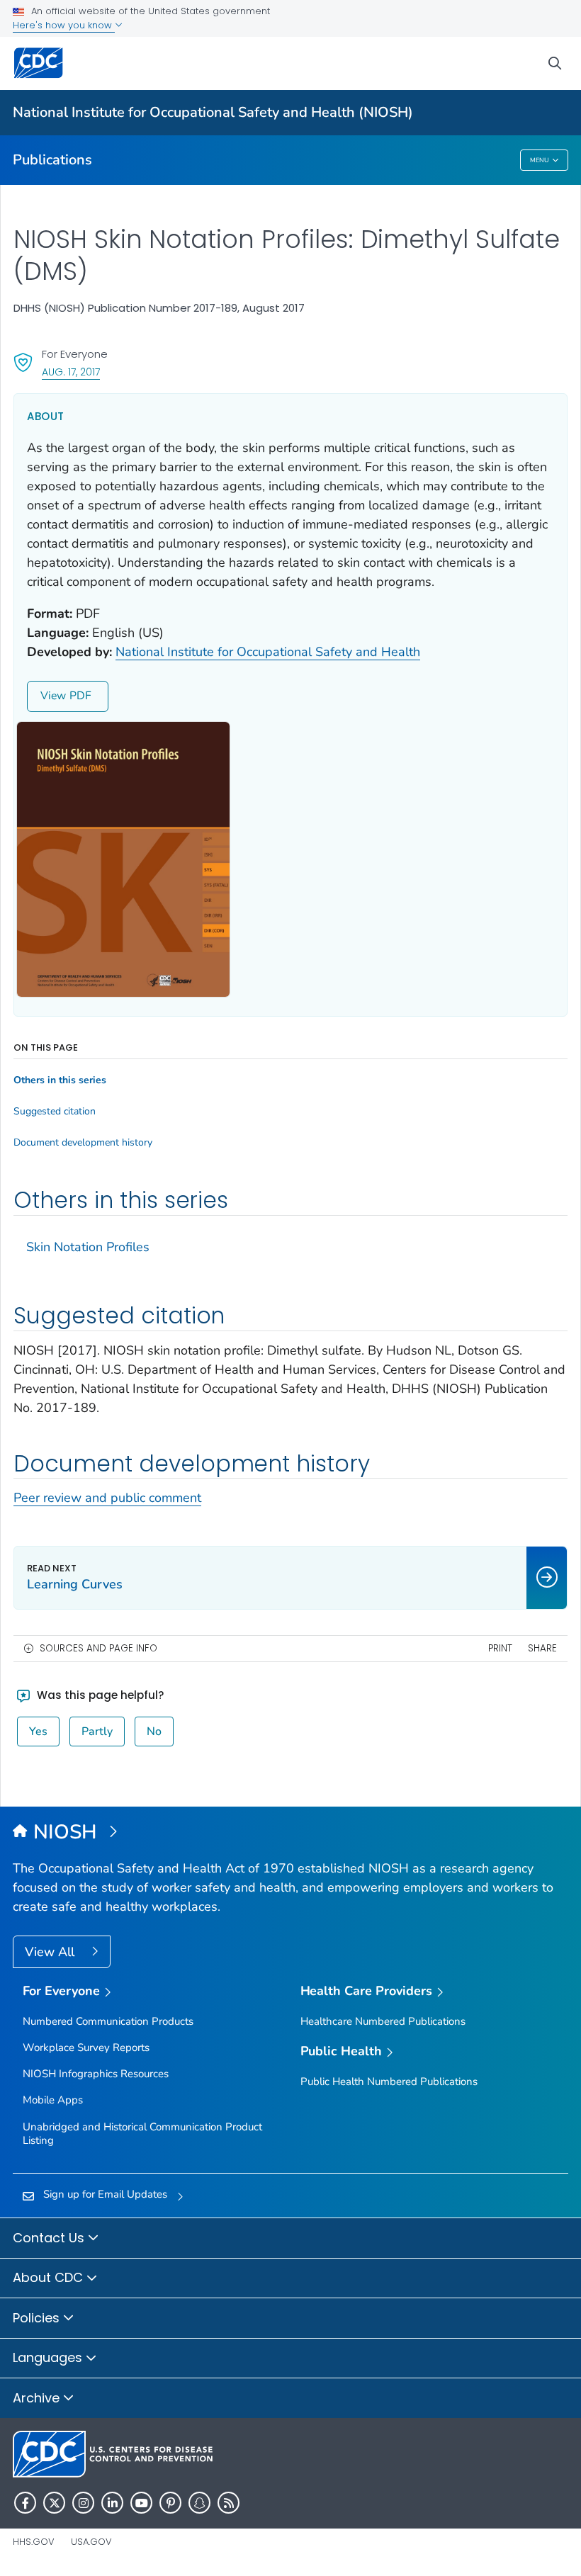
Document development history (83, 1143)
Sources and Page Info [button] (98, 1648)
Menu (540, 160)
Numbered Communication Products (108, 2021)
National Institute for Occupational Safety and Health (268, 652)
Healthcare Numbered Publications (383, 2021)
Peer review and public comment (107, 1498)
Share (542, 1648)
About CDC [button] (50, 2277)
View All (51, 1952)
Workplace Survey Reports (86, 2047)
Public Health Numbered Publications (389, 2081)
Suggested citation (55, 1112)
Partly (97, 1732)
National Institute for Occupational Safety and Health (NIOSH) (213, 112)
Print (500, 1648)
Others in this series (60, 1080)
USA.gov (91, 2542)
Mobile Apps (53, 2100)
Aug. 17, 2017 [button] (71, 372)
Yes (38, 1732)
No (154, 1732)
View (53, 696)
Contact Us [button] (50, 2238)
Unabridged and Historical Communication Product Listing (142, 2134)
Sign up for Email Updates (105, 2194)
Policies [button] (38, 2318)
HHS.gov (34, 2542)
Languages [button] (49, 2357)
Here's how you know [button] (64, 25)
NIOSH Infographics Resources (96, 2074)
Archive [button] (38, 2398)
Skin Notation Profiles (88, 1247)
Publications (52, 160)
